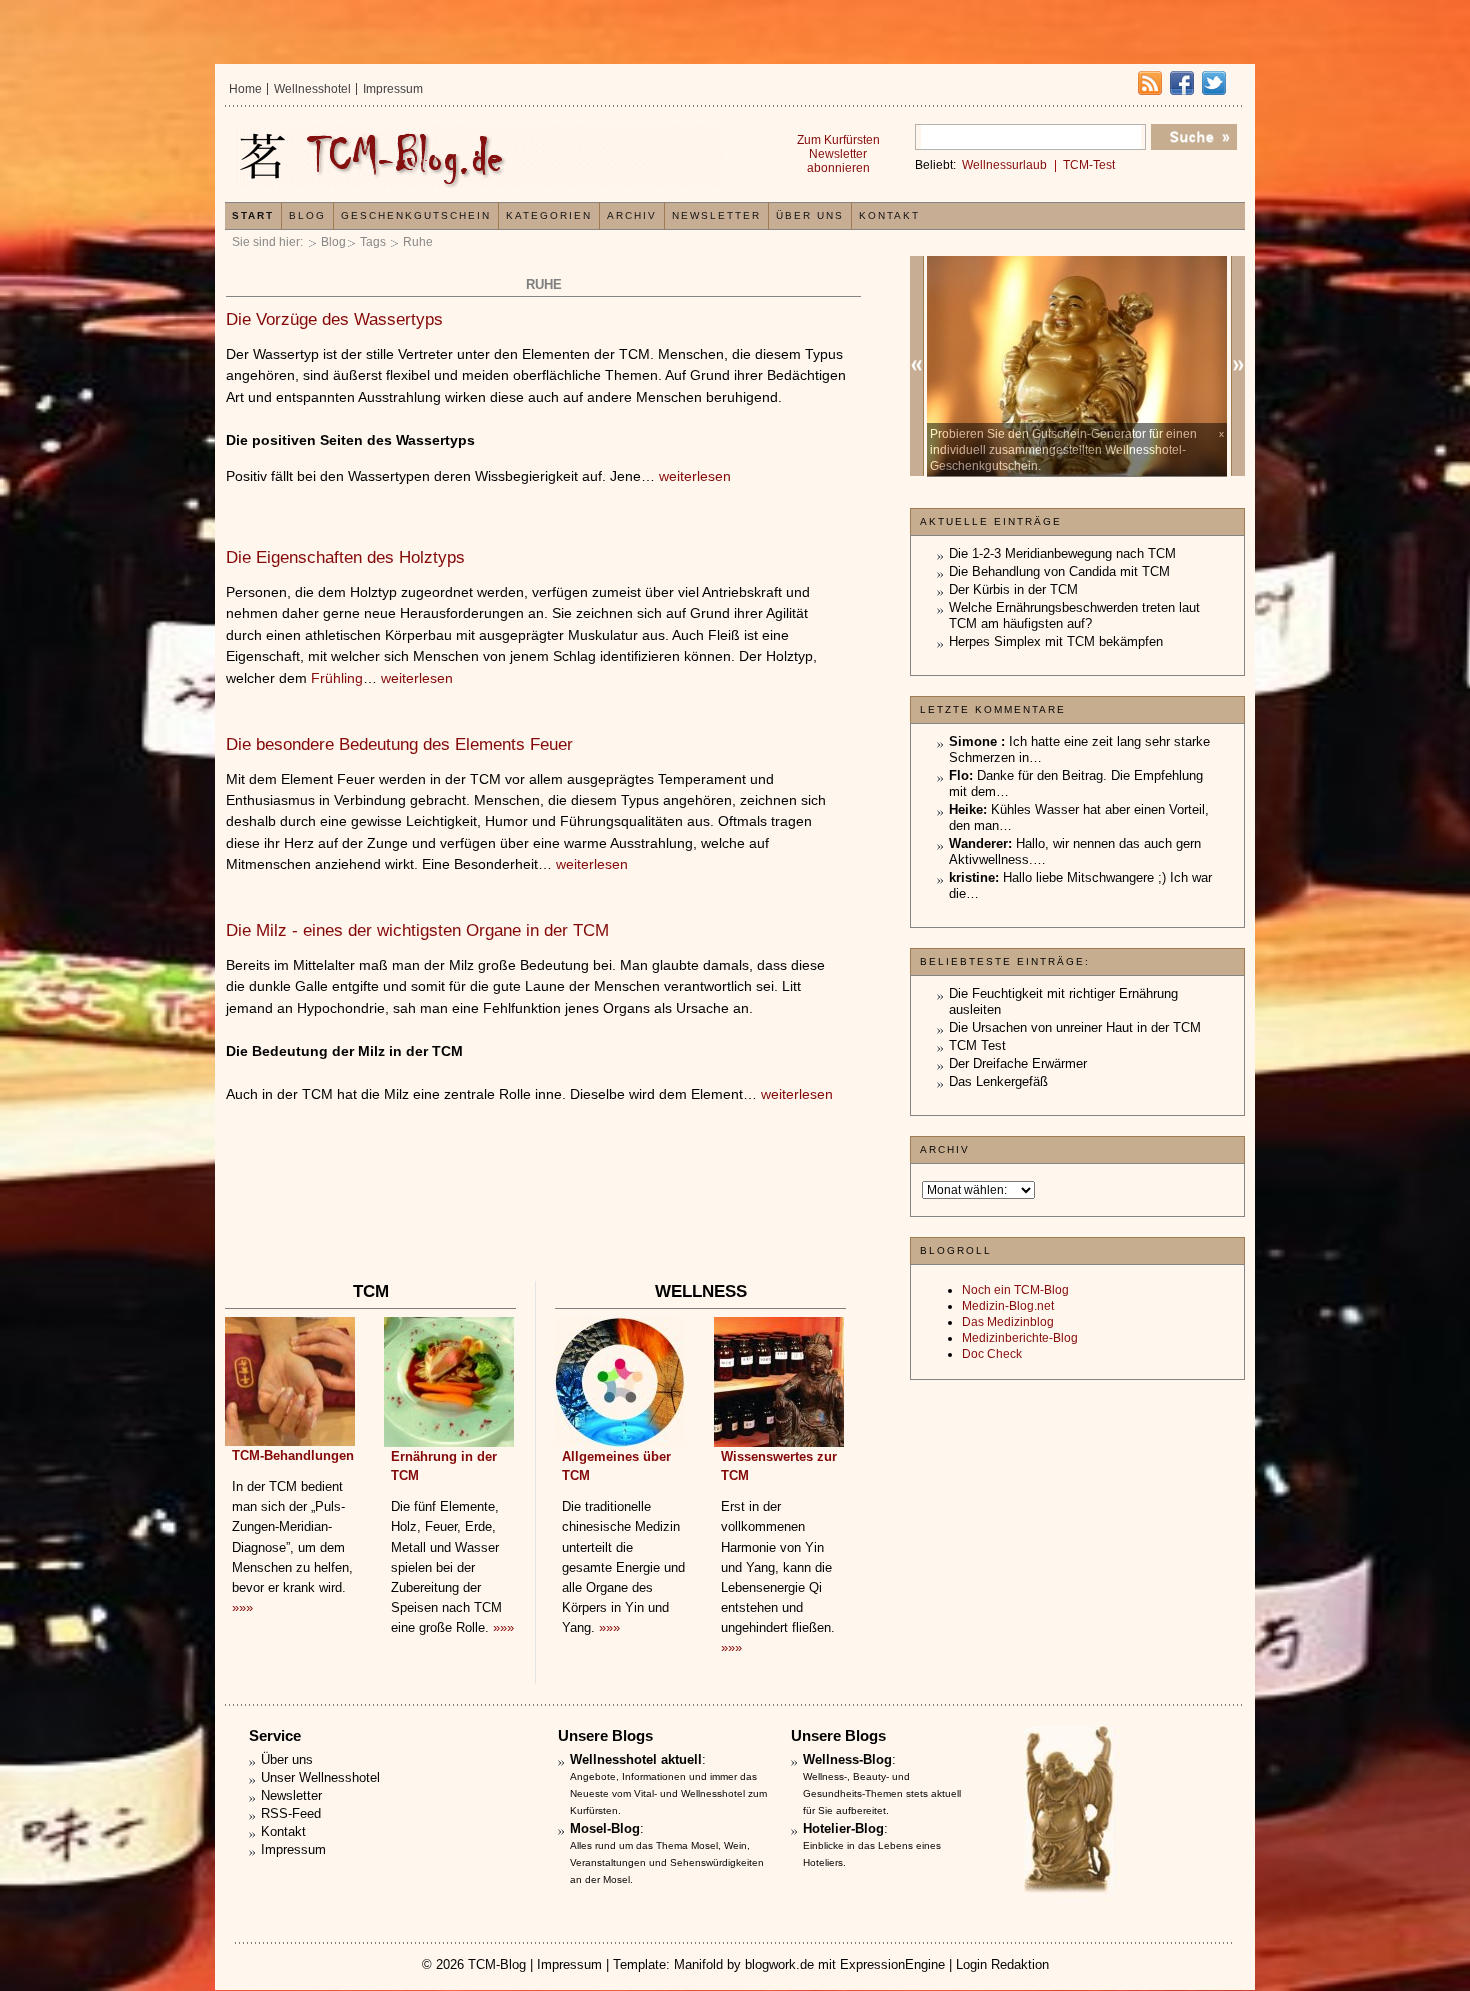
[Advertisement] (543, 1217)
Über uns (810, 215)
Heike (966, 809)
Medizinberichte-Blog (1020, 1338)
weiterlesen (695, 476)
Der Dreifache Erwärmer (1018, 1063)
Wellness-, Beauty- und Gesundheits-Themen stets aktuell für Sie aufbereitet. (882, 1793)
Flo (959, 775)
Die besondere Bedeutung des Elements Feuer (399, 744)
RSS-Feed (291, 1813)
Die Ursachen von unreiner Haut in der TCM (1075, 1027)
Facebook (1182, 83)
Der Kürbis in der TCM (1013, 589)
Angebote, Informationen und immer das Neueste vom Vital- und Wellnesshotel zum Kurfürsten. (668, 1793)
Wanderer (978, 843)
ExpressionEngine (892, 1964)
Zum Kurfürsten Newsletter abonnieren (838, 154)
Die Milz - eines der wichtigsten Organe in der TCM (417, 930)
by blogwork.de (770, 1964)
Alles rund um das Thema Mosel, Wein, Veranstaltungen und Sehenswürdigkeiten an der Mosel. (667, 1862)
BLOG (307, 215)
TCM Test (977, 1045)
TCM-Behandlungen (293, 1455)
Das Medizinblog (1008, 1322)
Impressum (393, 89)
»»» (242, 1607)
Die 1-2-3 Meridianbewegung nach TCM (1062, 553)
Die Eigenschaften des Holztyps (345, 557)
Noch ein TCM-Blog (1015, 1290)
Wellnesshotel (312, 89)
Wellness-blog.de (478, 156)
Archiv (632, 215)
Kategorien (549, 215)
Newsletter (716, 215)
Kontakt (889, 215)
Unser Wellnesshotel (320, 1777)
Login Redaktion (1002, 1964)
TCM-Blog (497, 1964)
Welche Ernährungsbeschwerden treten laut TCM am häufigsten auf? (1074, 615)
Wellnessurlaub (1004, 165)
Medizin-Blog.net (1008, 1306)
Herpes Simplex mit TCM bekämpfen (1056, 641)
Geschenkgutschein (416, 215)
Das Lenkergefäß (998, 1081)
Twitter (1214, 83)
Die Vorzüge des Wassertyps (334, 319)
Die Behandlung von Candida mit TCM (1059, 571)
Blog (333, 242)
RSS (1150, 83)
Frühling (337, 678)
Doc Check (992, 1354)
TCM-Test (1089, 165)
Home (245, 89)
